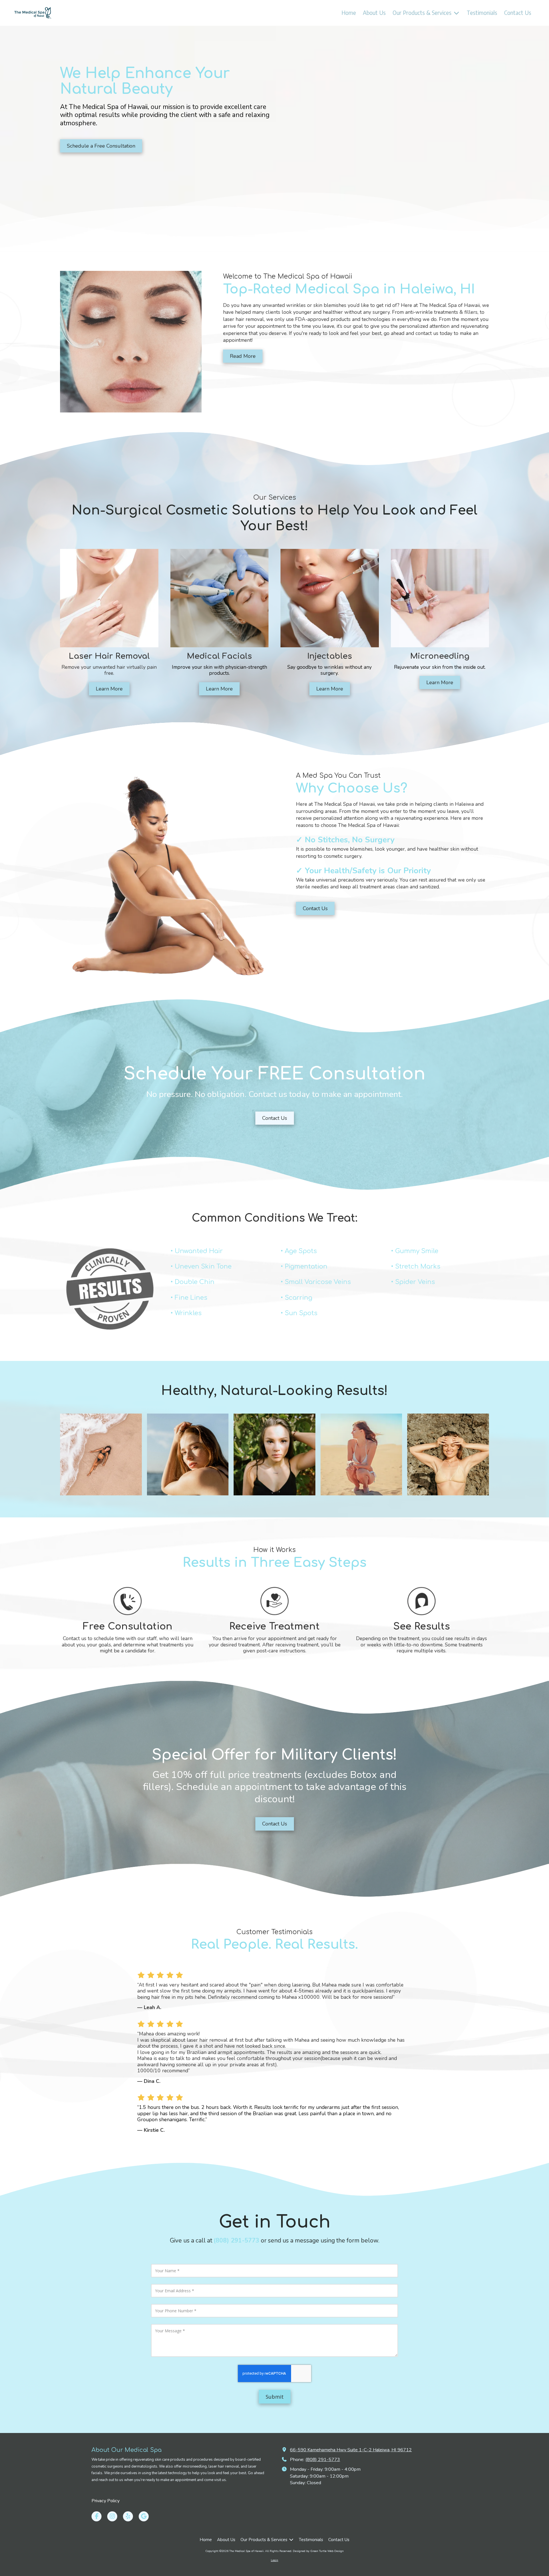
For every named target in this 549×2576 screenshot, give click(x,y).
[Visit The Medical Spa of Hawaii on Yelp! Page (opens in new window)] (128, 2516)
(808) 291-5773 (323, 2460)
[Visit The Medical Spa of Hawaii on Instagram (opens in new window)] (112, 2516)
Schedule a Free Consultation (101, 146)
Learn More (109, 689)
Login (274, 2560)
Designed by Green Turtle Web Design (318, 2551)
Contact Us (315, 908)
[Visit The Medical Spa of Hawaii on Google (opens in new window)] (144, 2516)
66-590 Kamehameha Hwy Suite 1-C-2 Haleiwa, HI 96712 (351, 2450)
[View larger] (101, 1454)
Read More (243, 356)
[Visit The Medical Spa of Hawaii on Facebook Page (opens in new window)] (97, 2516)
